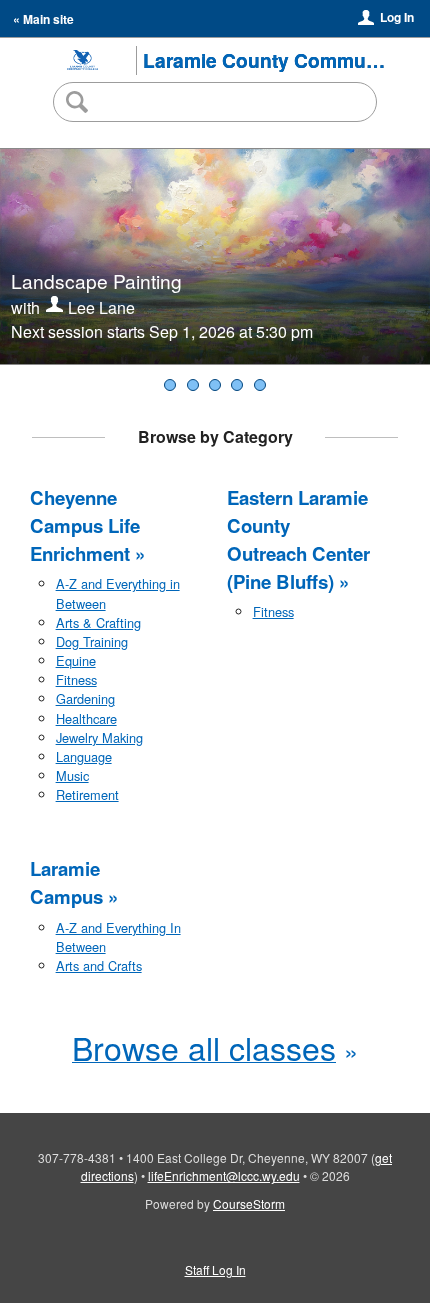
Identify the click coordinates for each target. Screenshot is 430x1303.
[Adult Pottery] (260, 385)
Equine (76, 660)
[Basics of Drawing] (215, 385)
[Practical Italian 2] (237, 385)
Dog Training (92, 641)
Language (84, 756)
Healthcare (86, 718)
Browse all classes (204, 1047)
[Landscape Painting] (193, 385)
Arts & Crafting (98, 622)
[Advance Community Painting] (170, 385)
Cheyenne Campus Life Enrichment (85, 525)
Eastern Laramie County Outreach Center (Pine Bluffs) (298, 539)
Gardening (85, 698)
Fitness (76, 679)
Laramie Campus (66, 882)
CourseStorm (249, 1203)
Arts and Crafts (99, 965)
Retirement (87, 794)
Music (72, 775)
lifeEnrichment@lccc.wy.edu (224, 1175)
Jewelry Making (99, 737)
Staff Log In (215, 1269)
